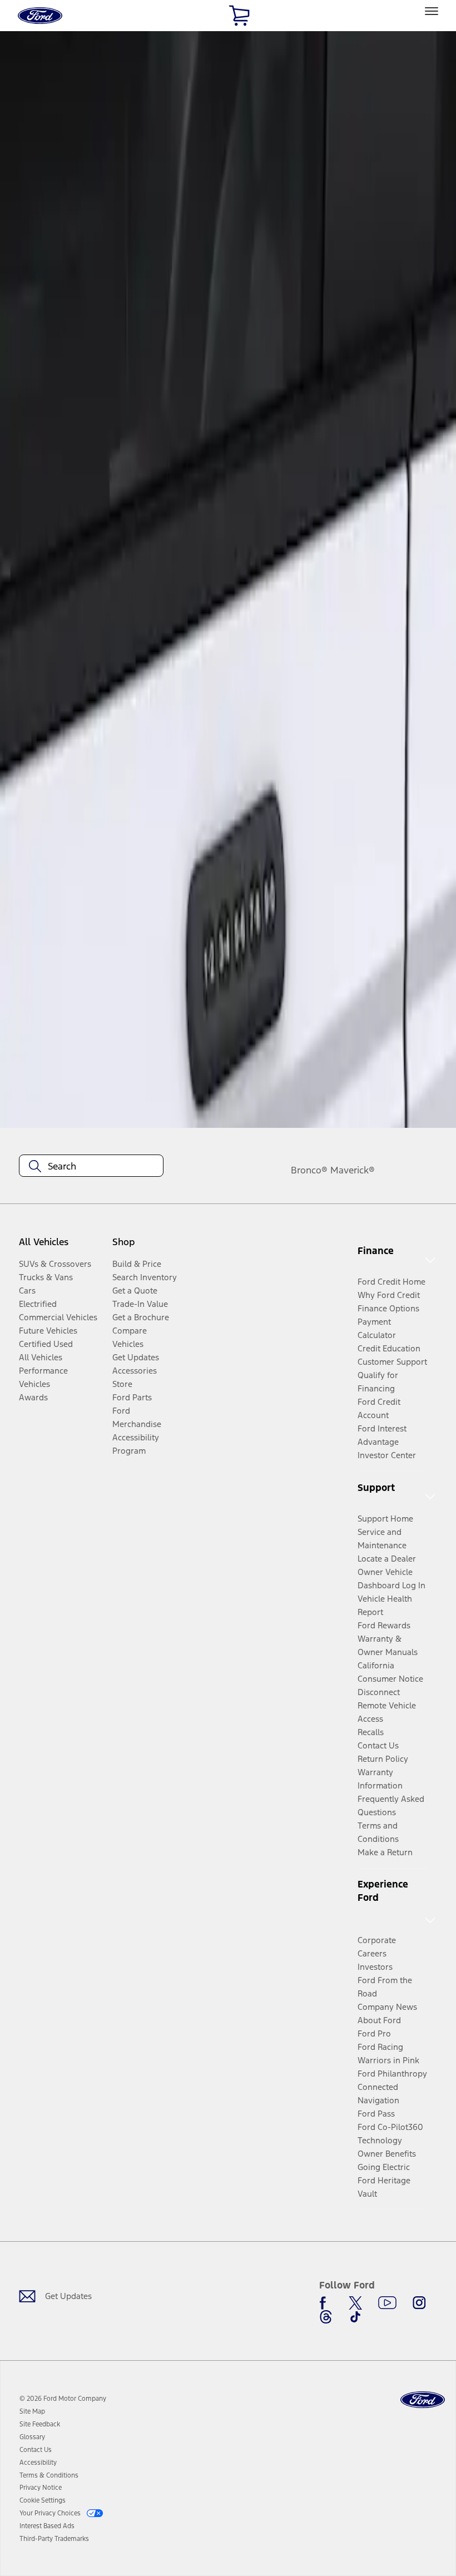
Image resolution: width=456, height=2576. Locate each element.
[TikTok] (355, 2317)
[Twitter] (355, 2303)
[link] (32, 2411)
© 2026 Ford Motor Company (63, 2399)
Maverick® (353, 1170)
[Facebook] (326, 2303)
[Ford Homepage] (423, 2400)
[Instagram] (419, 2303)
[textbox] (91, 1166)
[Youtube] (387, 2303)
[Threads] (326, 2317)
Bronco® (309, 1170)
